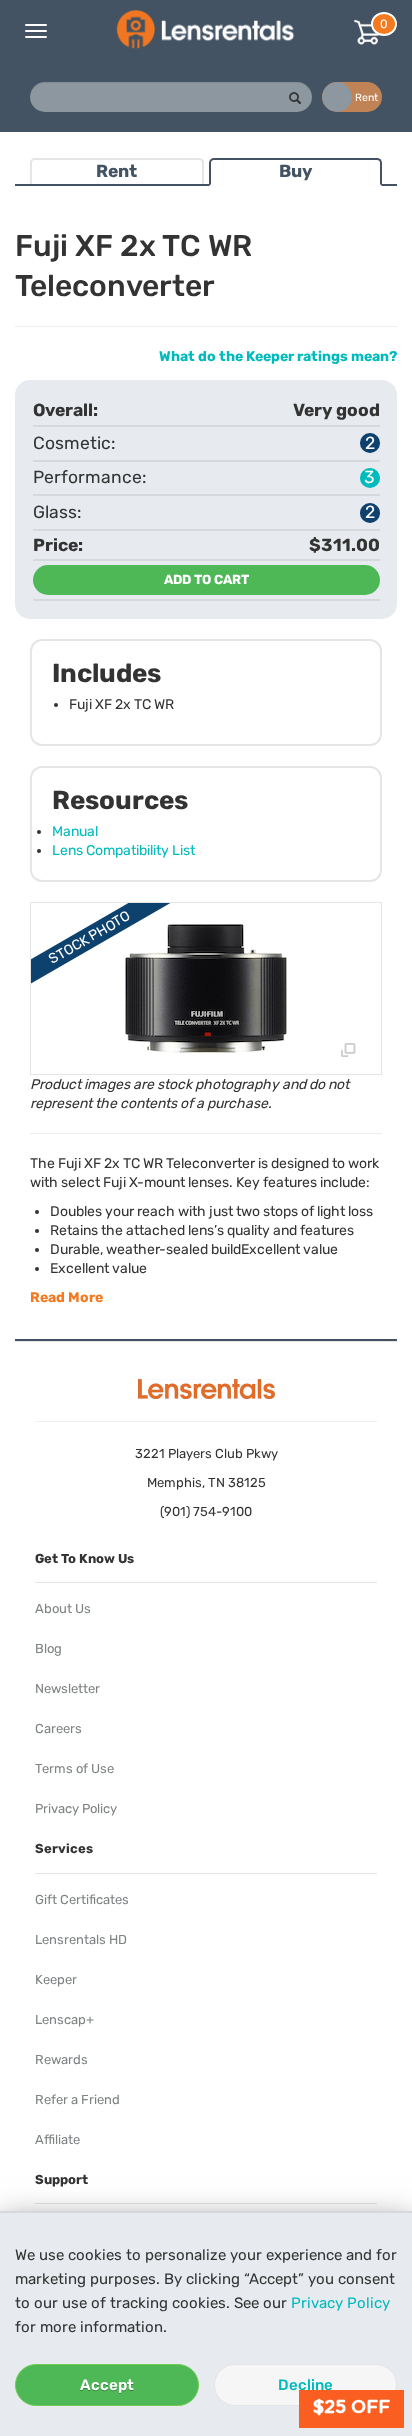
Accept (107, 2385)
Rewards (61, 2059)
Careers (58, 1728)
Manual (75, 831)
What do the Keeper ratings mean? (278, 356)
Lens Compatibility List (123, 850)
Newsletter (67, 1688)
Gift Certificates (82, 1899)
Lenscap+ (64, 2019)
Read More (66, 1297)
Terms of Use (74, 1768)
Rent (116, 171)
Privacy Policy (340, 2303)
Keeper (56, 1979)
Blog (48, 1648)
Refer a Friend (77, 2099)
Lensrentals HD (81, 1939)
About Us (63, 1608)
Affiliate (57, 2139)
